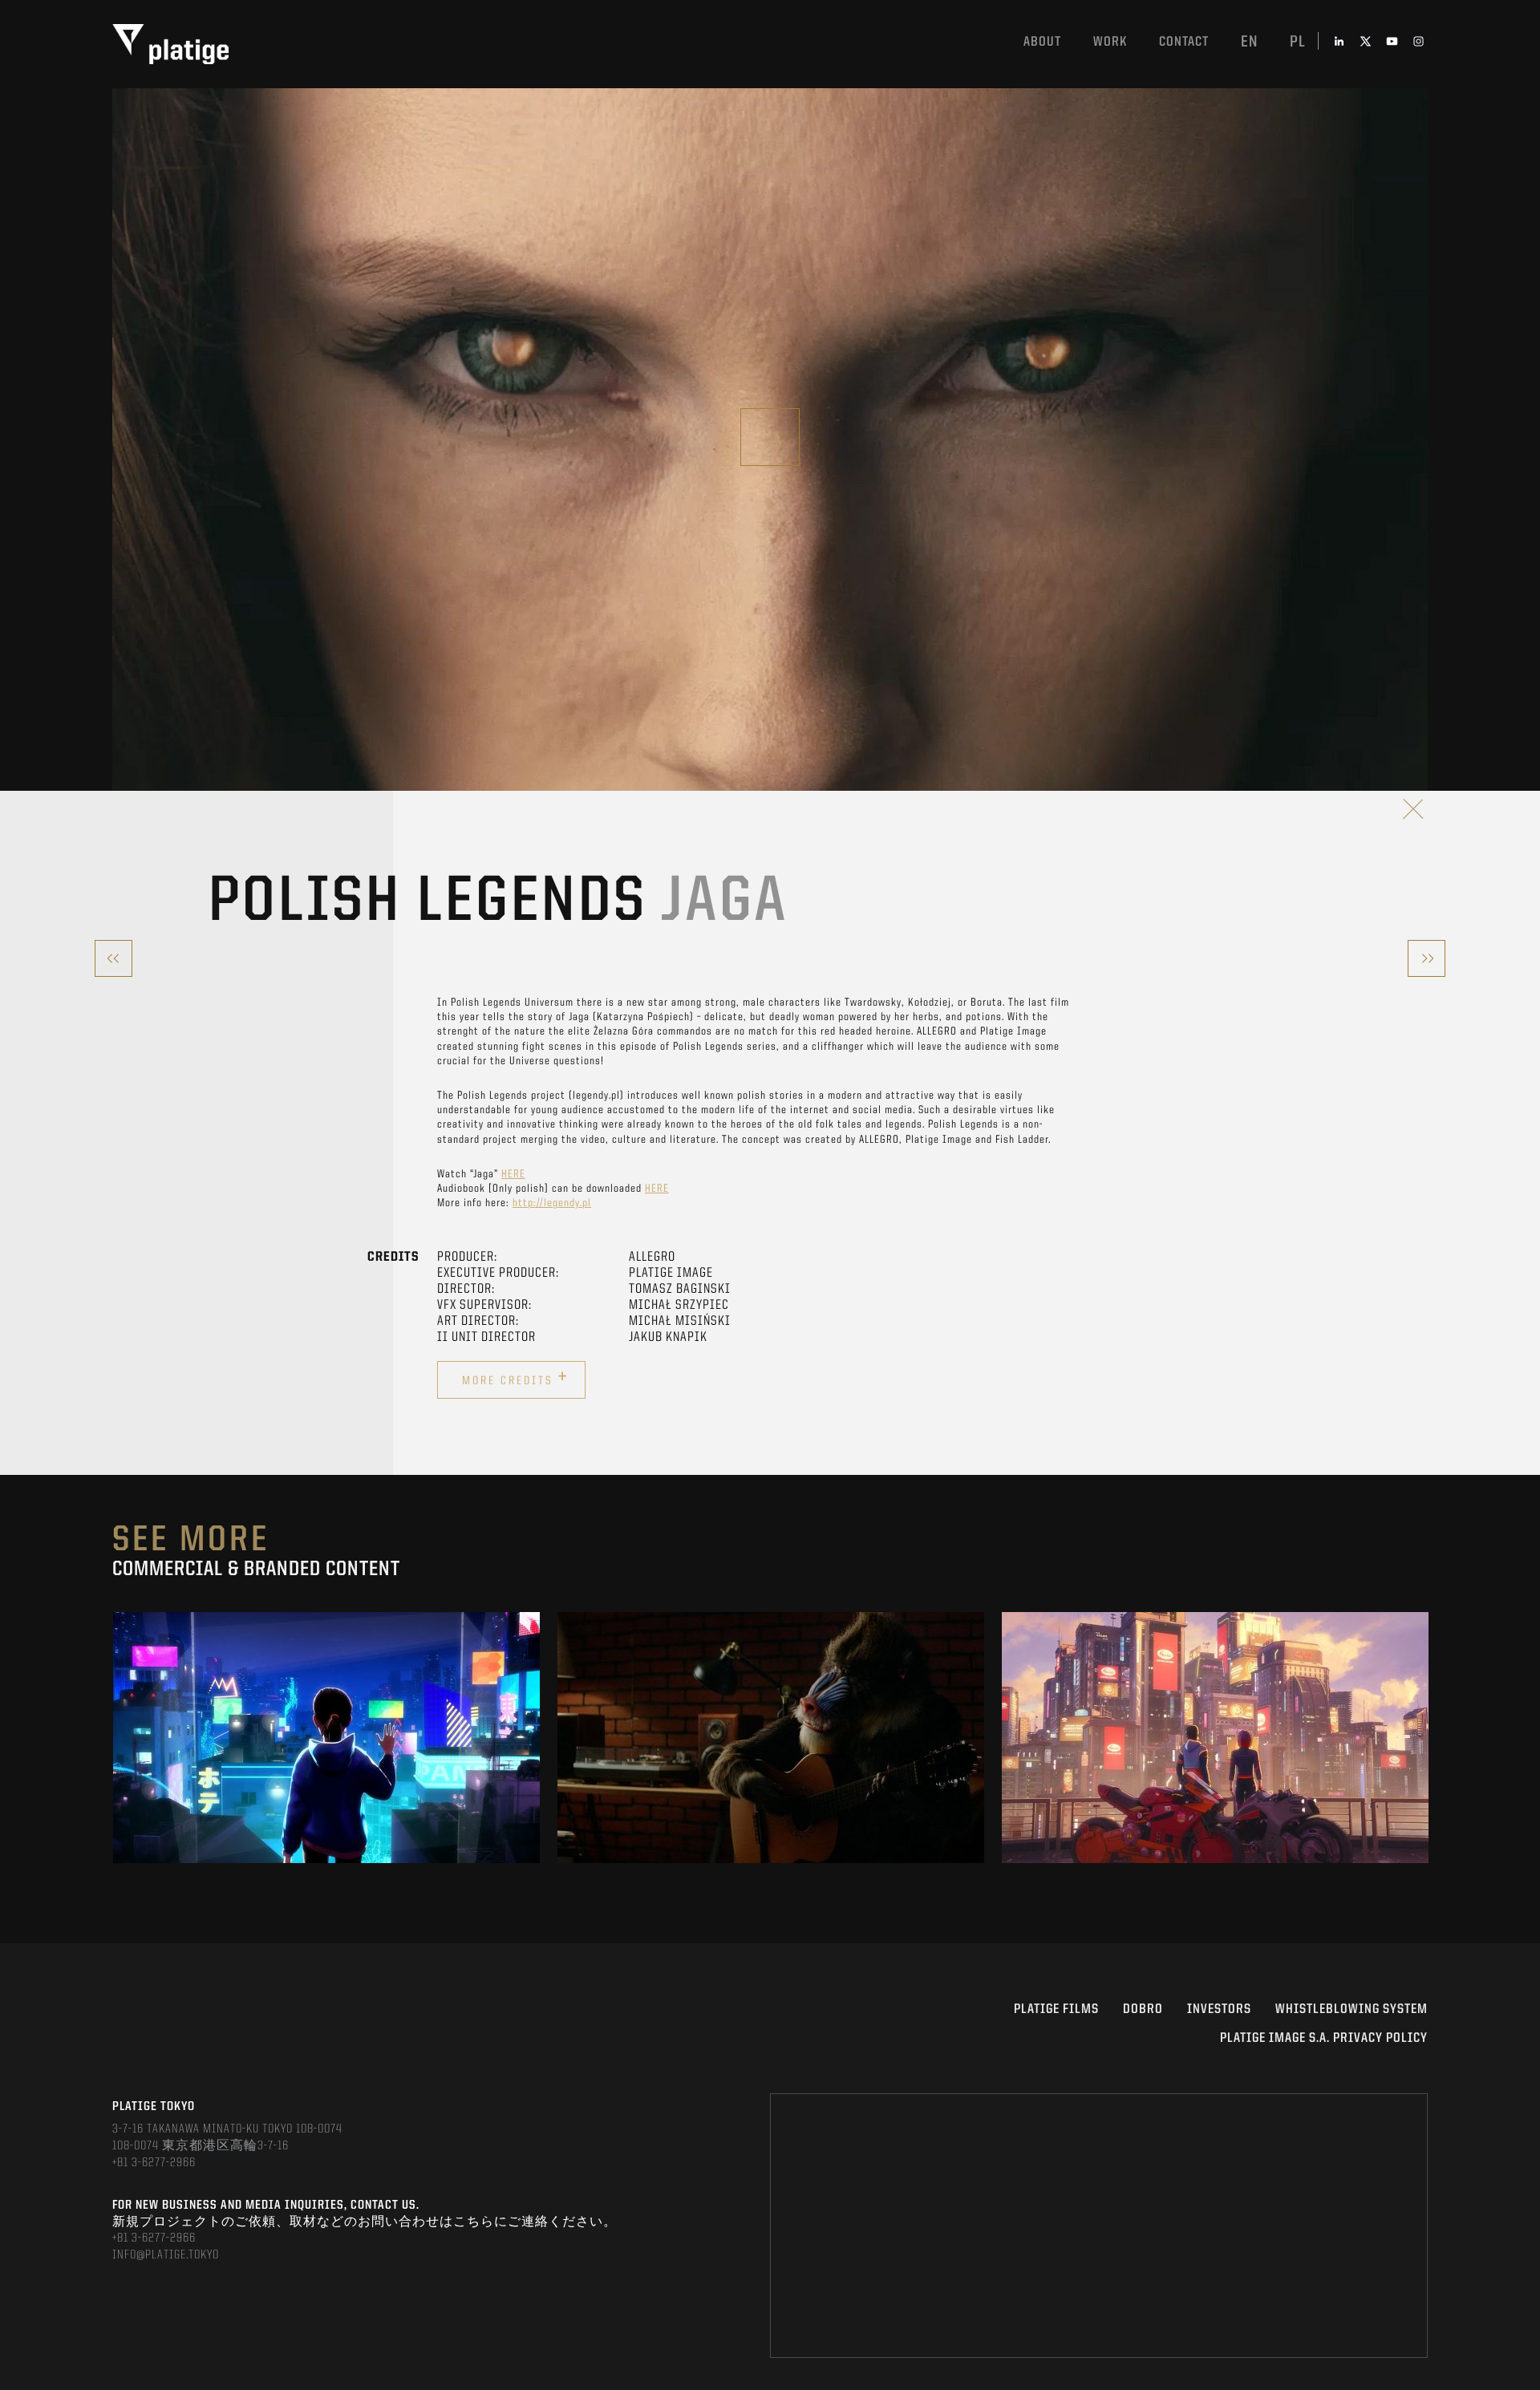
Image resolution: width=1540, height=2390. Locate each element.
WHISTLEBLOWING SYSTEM (1352, 2009)
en (1249, 43)
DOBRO (1143, 2009)
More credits (515, 1378)
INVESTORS (1219, 2009)
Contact (1184, 42)
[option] (326, 1738)
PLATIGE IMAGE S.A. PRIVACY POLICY (1324, 2038)
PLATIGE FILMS (1056, 2009)
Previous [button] (113, 1738)
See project (327, 1774)
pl (1298, 43)
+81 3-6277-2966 (154, 2163)
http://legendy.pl (552, 1203)
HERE (513, 1174)
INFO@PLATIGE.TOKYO (166, 2255)
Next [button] (1427, 1738)
